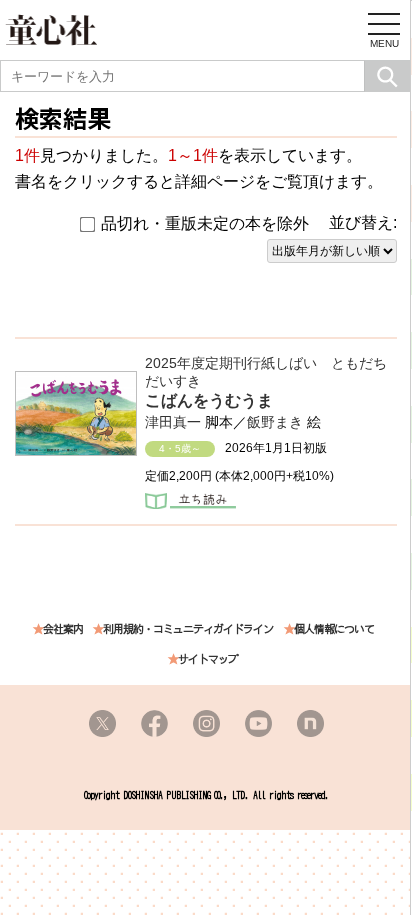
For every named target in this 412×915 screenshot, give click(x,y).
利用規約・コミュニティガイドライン (188, 629)
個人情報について (334, 629)
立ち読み (190, 503)
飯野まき (275, 422)
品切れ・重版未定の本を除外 (205, 223)
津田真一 (173, 422)
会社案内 (63, 629)
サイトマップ (208, 659)
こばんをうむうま (209, 400)
